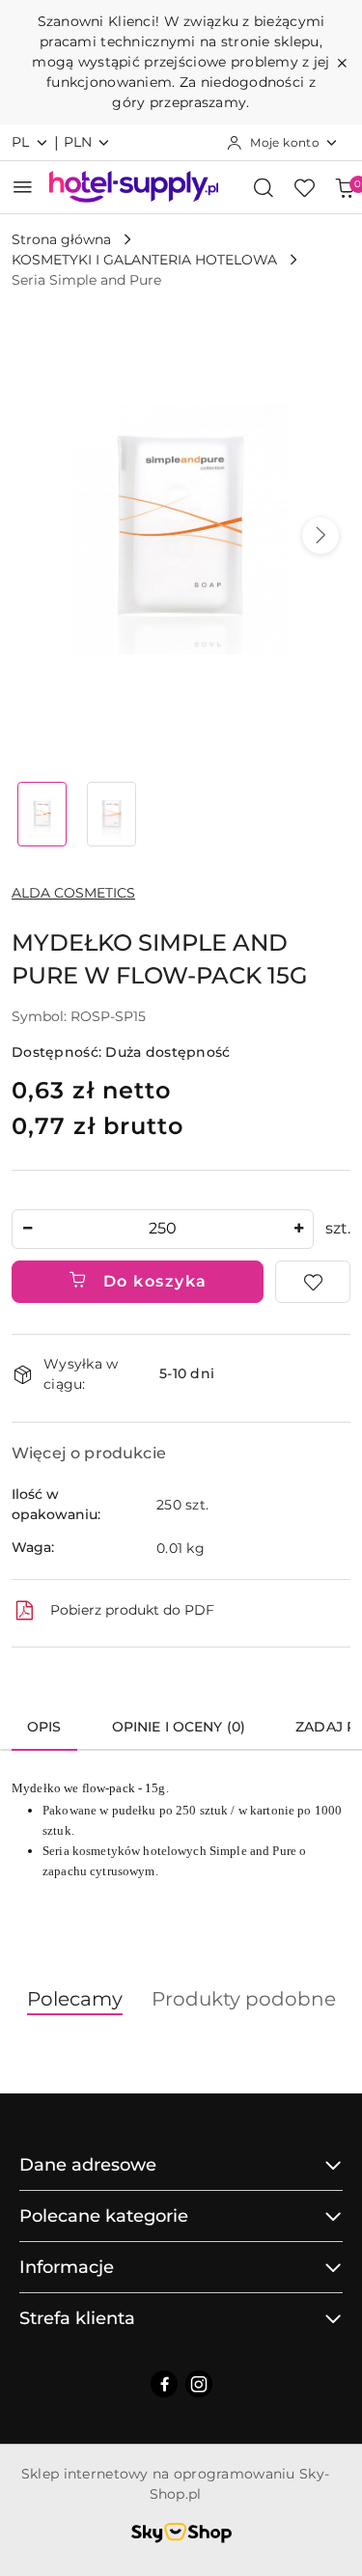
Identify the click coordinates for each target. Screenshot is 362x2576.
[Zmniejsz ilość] (27, 1229)
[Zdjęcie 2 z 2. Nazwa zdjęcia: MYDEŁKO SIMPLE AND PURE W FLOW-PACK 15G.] (112, 814)
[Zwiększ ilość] (298, 1229)
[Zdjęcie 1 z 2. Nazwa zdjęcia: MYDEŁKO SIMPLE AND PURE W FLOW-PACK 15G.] (42, 814)
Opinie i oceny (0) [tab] (179, 1727)
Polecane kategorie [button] (104, 2216)
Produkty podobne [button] (244, 1999)
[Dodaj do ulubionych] (313, 1282)
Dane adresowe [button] (88, 2165)
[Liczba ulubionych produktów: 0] (304, 187)
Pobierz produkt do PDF (132, 1610)
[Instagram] (199, 2384)
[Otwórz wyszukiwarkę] (264, 187)
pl (21, 142)
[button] (320, 536)
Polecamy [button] (75, 1999)
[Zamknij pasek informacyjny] (342, 63)
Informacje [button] (67, 2267)
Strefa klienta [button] (77, 2318)
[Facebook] (164, 2384)
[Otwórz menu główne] (23, 187)
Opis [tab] (44, 1727)
